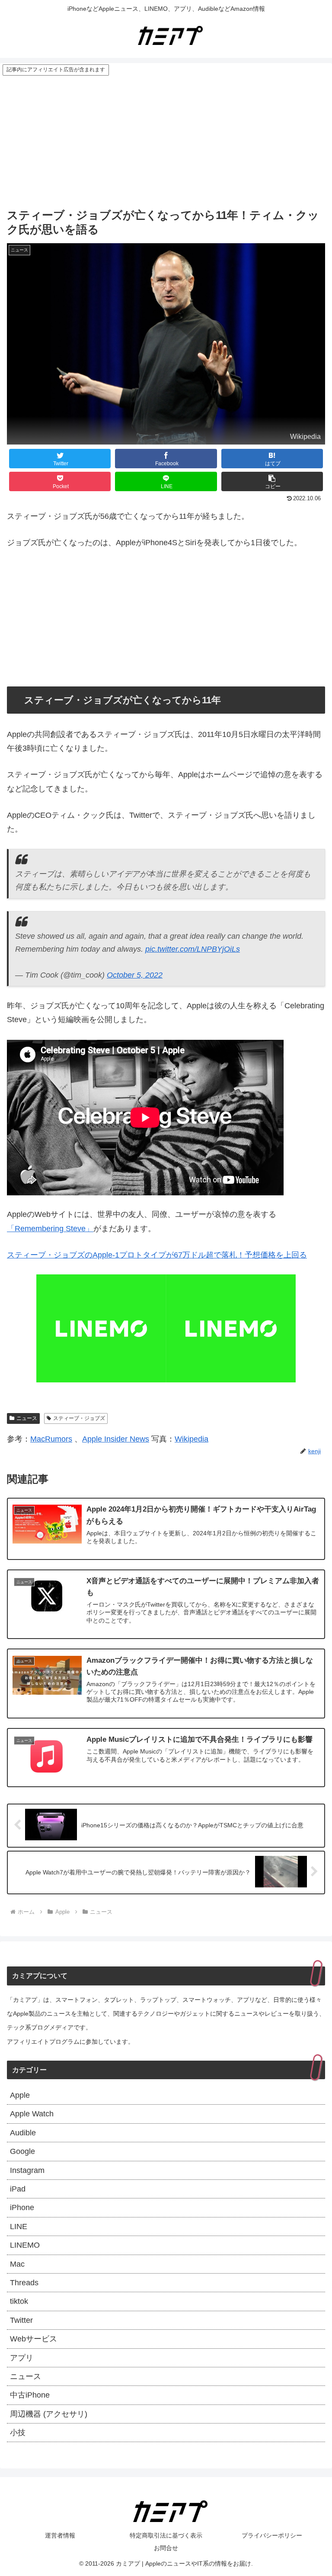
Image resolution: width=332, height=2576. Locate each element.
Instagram (27, 2170)
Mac (17, 2264)
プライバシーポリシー (272, 2535)
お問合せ (166, 2548)
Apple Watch (32, 2114)
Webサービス (34, 2339)
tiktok (19, 2301)
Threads (24, 2283)
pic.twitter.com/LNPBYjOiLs (193, 949)
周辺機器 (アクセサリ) (49, 2414)
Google (22, 2151)
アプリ (22, 2358)
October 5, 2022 (135, 975)
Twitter (21, 2320)
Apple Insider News (116, 1439)
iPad (18, 2189)
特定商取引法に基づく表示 (166, 2535)
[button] (272, 481)
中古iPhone (30, 2395)
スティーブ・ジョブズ (79, 1418)
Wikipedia (192, 1439)
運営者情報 (60, 2535)
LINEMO (25, 2245)
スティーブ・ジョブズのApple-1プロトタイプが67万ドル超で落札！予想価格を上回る (157, 1255)
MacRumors (51, 1439)
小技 (18, 2433)
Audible (23, 2133)
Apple (20, 2095)
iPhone (22, 2208)
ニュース (27, 1418)
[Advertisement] (166, 141)
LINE (19, 2227)
